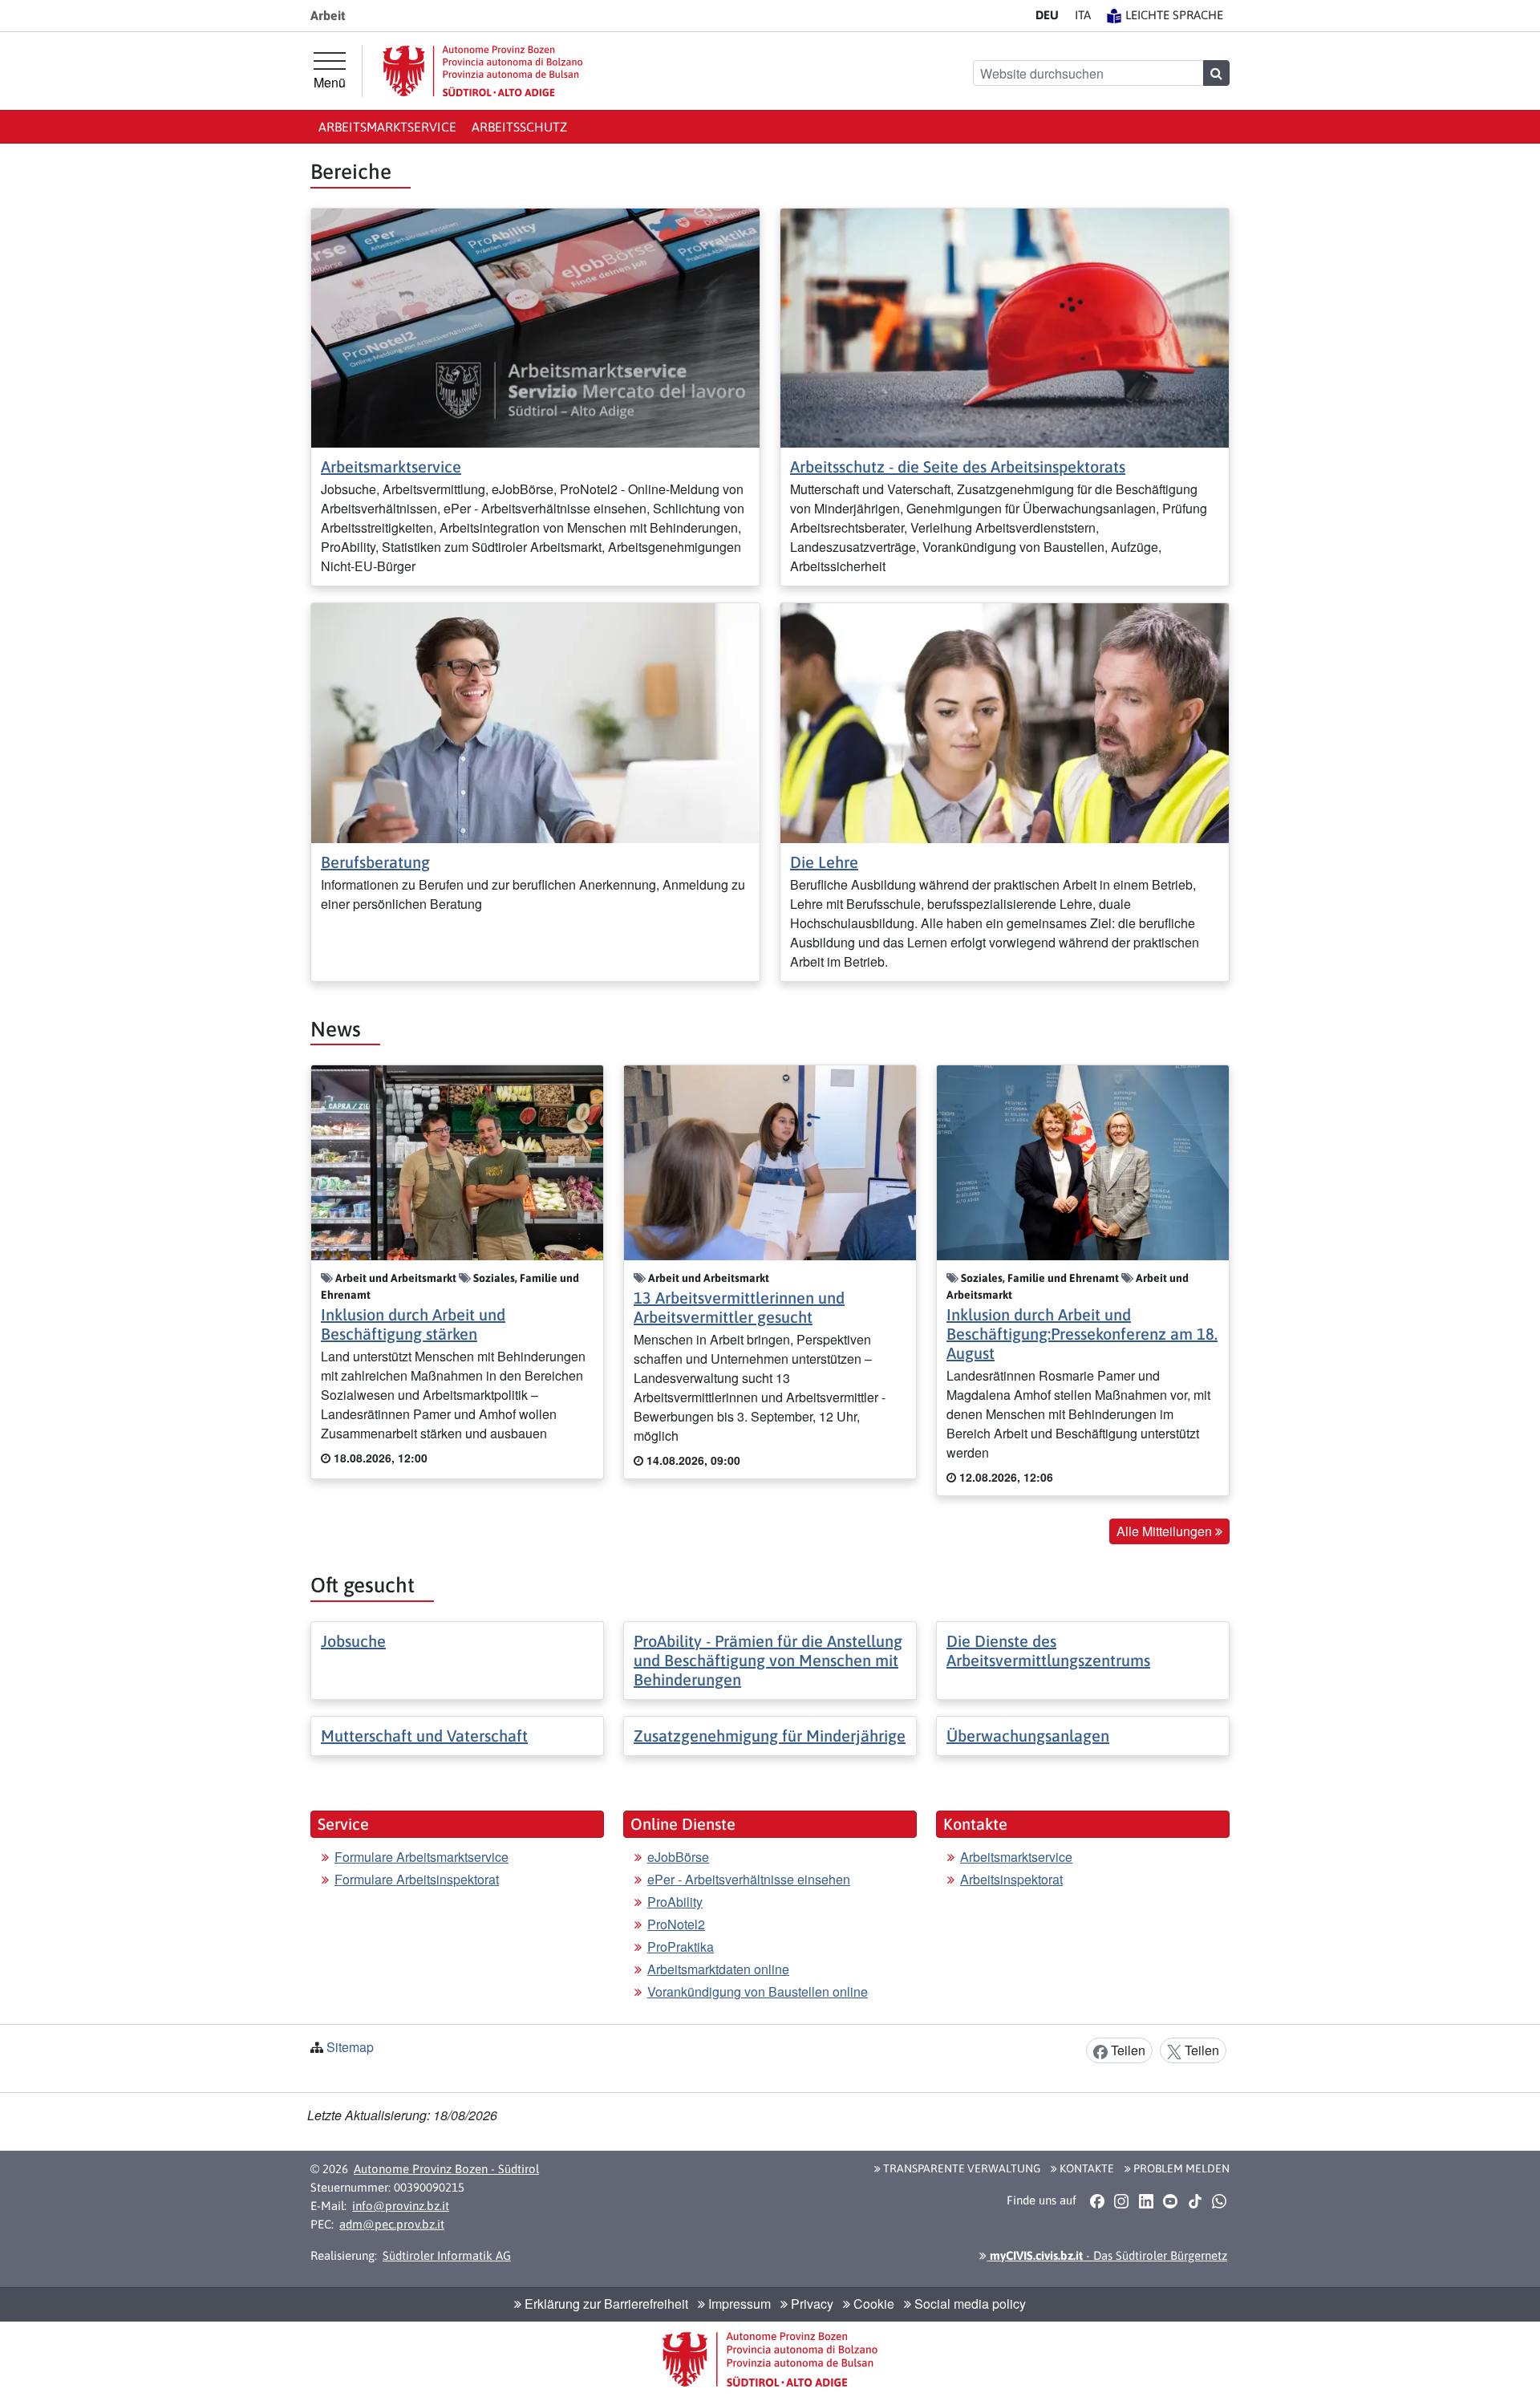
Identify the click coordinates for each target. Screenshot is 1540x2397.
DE (1047, 15)
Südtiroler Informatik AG (447, 2255)
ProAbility (675, 1902)
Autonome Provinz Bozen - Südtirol (446, 2169)
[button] (1097, 2201)
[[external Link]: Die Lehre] (1005, 722)
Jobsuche (353, 1641)
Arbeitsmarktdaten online (718, 1969)
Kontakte (1086, 2168)
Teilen (1127, 2050)
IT (1083, 15)
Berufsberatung (375, 862)
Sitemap (350, 2047)
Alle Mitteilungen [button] (1166, 1531)
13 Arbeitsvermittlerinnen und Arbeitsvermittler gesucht (739, 1307)
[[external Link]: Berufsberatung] (535, 722)
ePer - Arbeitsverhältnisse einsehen (749, 1879)
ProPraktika (681, 1947)
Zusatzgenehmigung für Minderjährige (770, 1736)
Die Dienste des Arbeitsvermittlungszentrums (1048, 1651)
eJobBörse (678, 1857)
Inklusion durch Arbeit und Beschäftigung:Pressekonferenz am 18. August (1082, 1334)
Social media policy (969, 2304)
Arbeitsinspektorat (1011, 1879)
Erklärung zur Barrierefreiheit (605, 2304)
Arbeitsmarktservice (387, 127)
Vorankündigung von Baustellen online (758, 1991)
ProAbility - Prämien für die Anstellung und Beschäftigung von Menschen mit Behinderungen (768, 1660)
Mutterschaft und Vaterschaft (424, 1736)
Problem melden (1180, 2168)
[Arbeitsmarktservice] (535, 326)
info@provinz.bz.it (401, 2206)
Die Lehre (824, 862)
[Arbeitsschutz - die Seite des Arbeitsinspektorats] (1005, 326)
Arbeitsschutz (519, 127)
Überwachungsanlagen (1028, 1736)
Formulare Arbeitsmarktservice (421, 1857)
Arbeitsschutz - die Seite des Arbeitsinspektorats (958, 466)
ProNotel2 (676, 1924)
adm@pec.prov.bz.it (392, 2224)
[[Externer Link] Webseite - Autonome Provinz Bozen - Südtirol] (483, 71)
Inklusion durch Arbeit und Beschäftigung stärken (413, 1324)
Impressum (738, 2304)
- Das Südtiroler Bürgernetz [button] (1107, 2255)
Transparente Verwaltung (960, 2168)
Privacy (811, 2304)
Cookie (872, 2304)
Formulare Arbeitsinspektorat (417, 1879)
